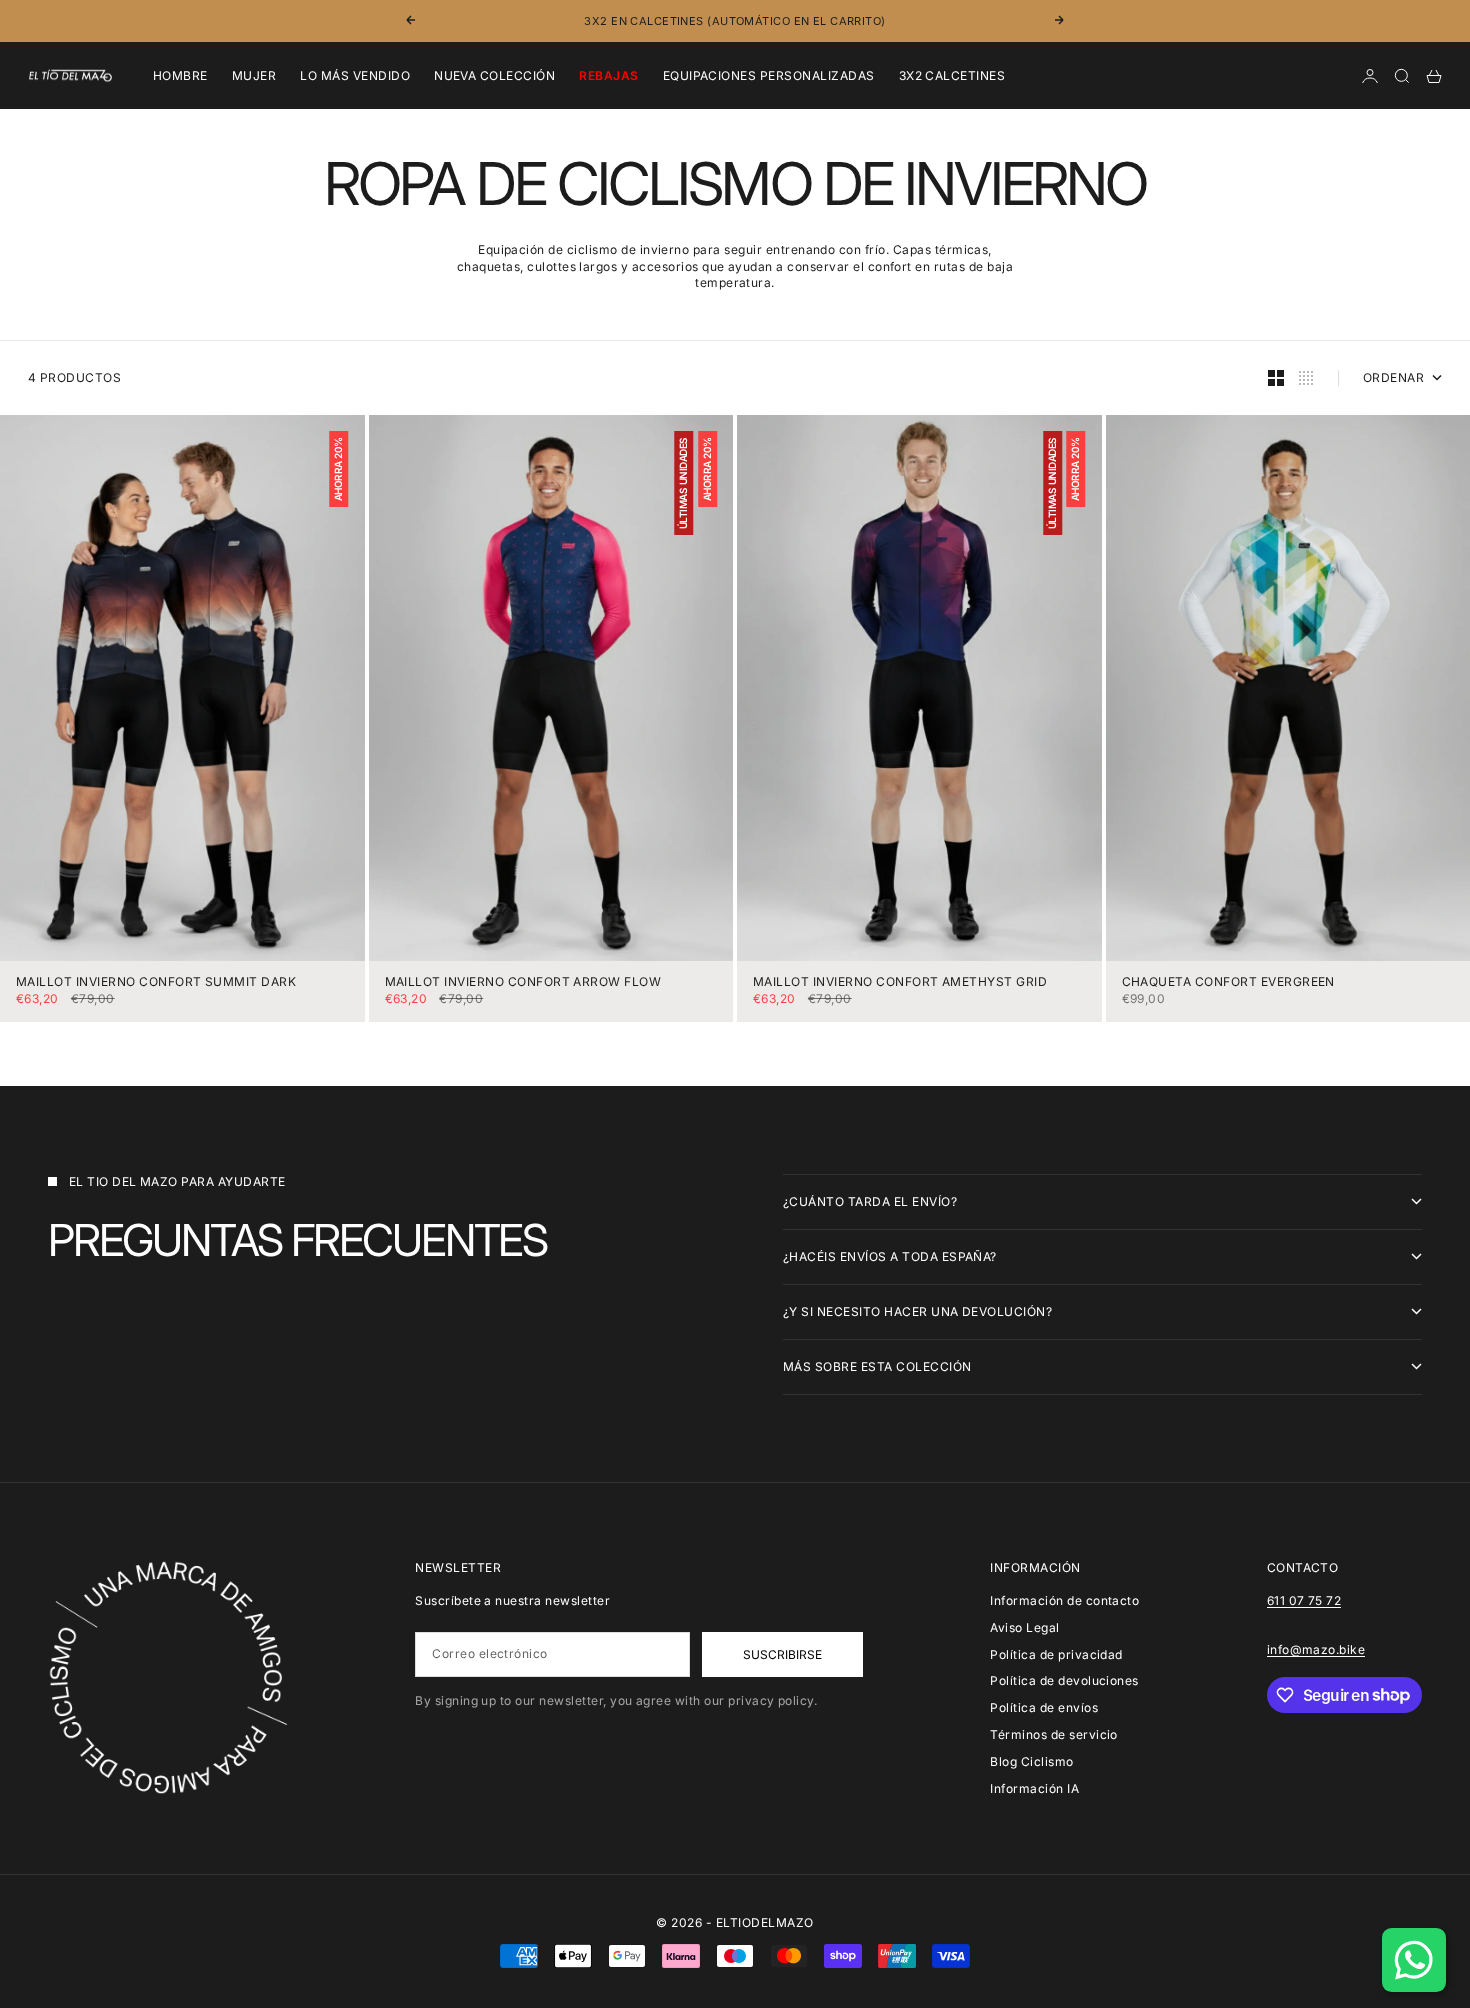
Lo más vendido (355, 75)
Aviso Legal (1024, 1627)
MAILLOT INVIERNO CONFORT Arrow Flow (523, 983)
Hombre (180, 75)
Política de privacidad (1056, 1654)
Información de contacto (1064, 1600)
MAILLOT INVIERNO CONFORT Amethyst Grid (900, 983)
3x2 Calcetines (952, 75)
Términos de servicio (1054, 1734)
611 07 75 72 (1304, 1600)
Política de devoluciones (1064, 1680)
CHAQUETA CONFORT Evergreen (1228, 983)
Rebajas (608, 75)
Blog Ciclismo (1031, 1761)
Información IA (1034, 1788)
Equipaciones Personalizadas (769, 75)
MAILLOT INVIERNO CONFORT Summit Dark (156, 983)
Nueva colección (494, 75)
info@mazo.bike (1316, 1649)
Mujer (254, 75)
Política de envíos (1044, 1707)
